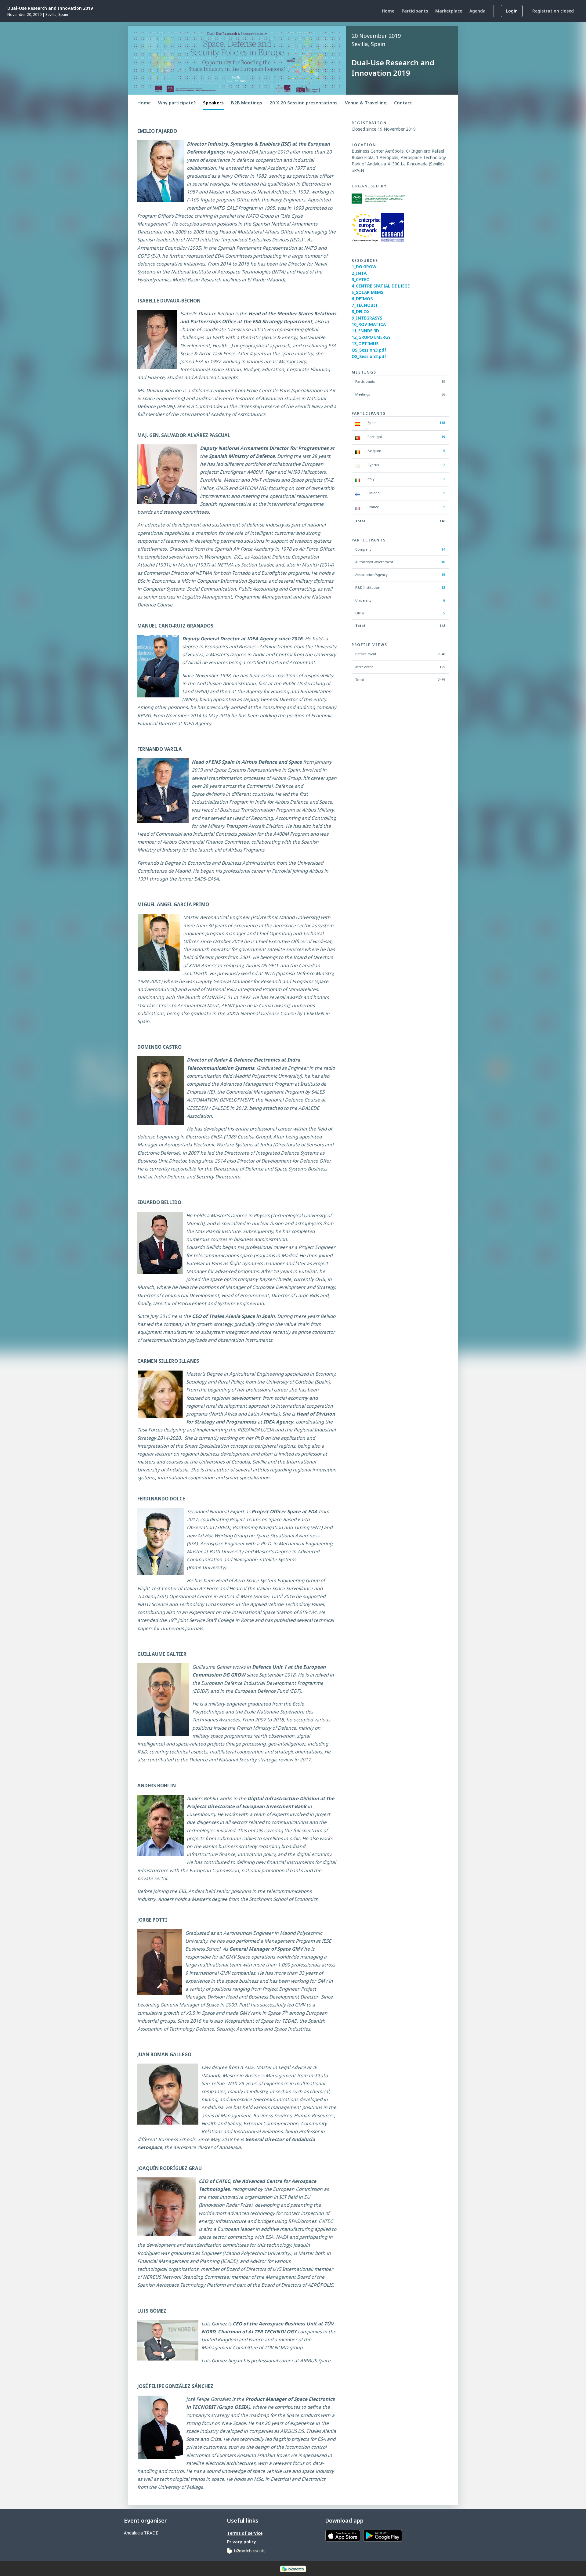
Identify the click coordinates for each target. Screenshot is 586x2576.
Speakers (213, 103)
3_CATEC (360, 279)
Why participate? (177, 103)
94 (443, 549)
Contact (403, 103)
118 (442, 423)
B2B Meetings (247, 103)
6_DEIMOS (362, 299)
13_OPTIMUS (365, 344)
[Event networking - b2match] (293, 2569)
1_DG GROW (364, 267)
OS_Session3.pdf (369, 350)
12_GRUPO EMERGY (371, 337)
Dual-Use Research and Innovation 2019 (50, 8)
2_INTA (359, 273)
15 (443, 575)
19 (443, 437)
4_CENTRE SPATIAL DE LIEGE (381, 286)
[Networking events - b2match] (246, 2550)
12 (443, 587)
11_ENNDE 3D (365, 331)
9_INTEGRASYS (367, 318)
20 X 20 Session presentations (304, 103)
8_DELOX (361, 311)
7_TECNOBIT (365, 305)
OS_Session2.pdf (369, 356)
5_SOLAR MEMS (367, 292)
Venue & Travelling (366, 103)
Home (144, 103)
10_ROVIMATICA (369, 324)
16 (443, 562)
